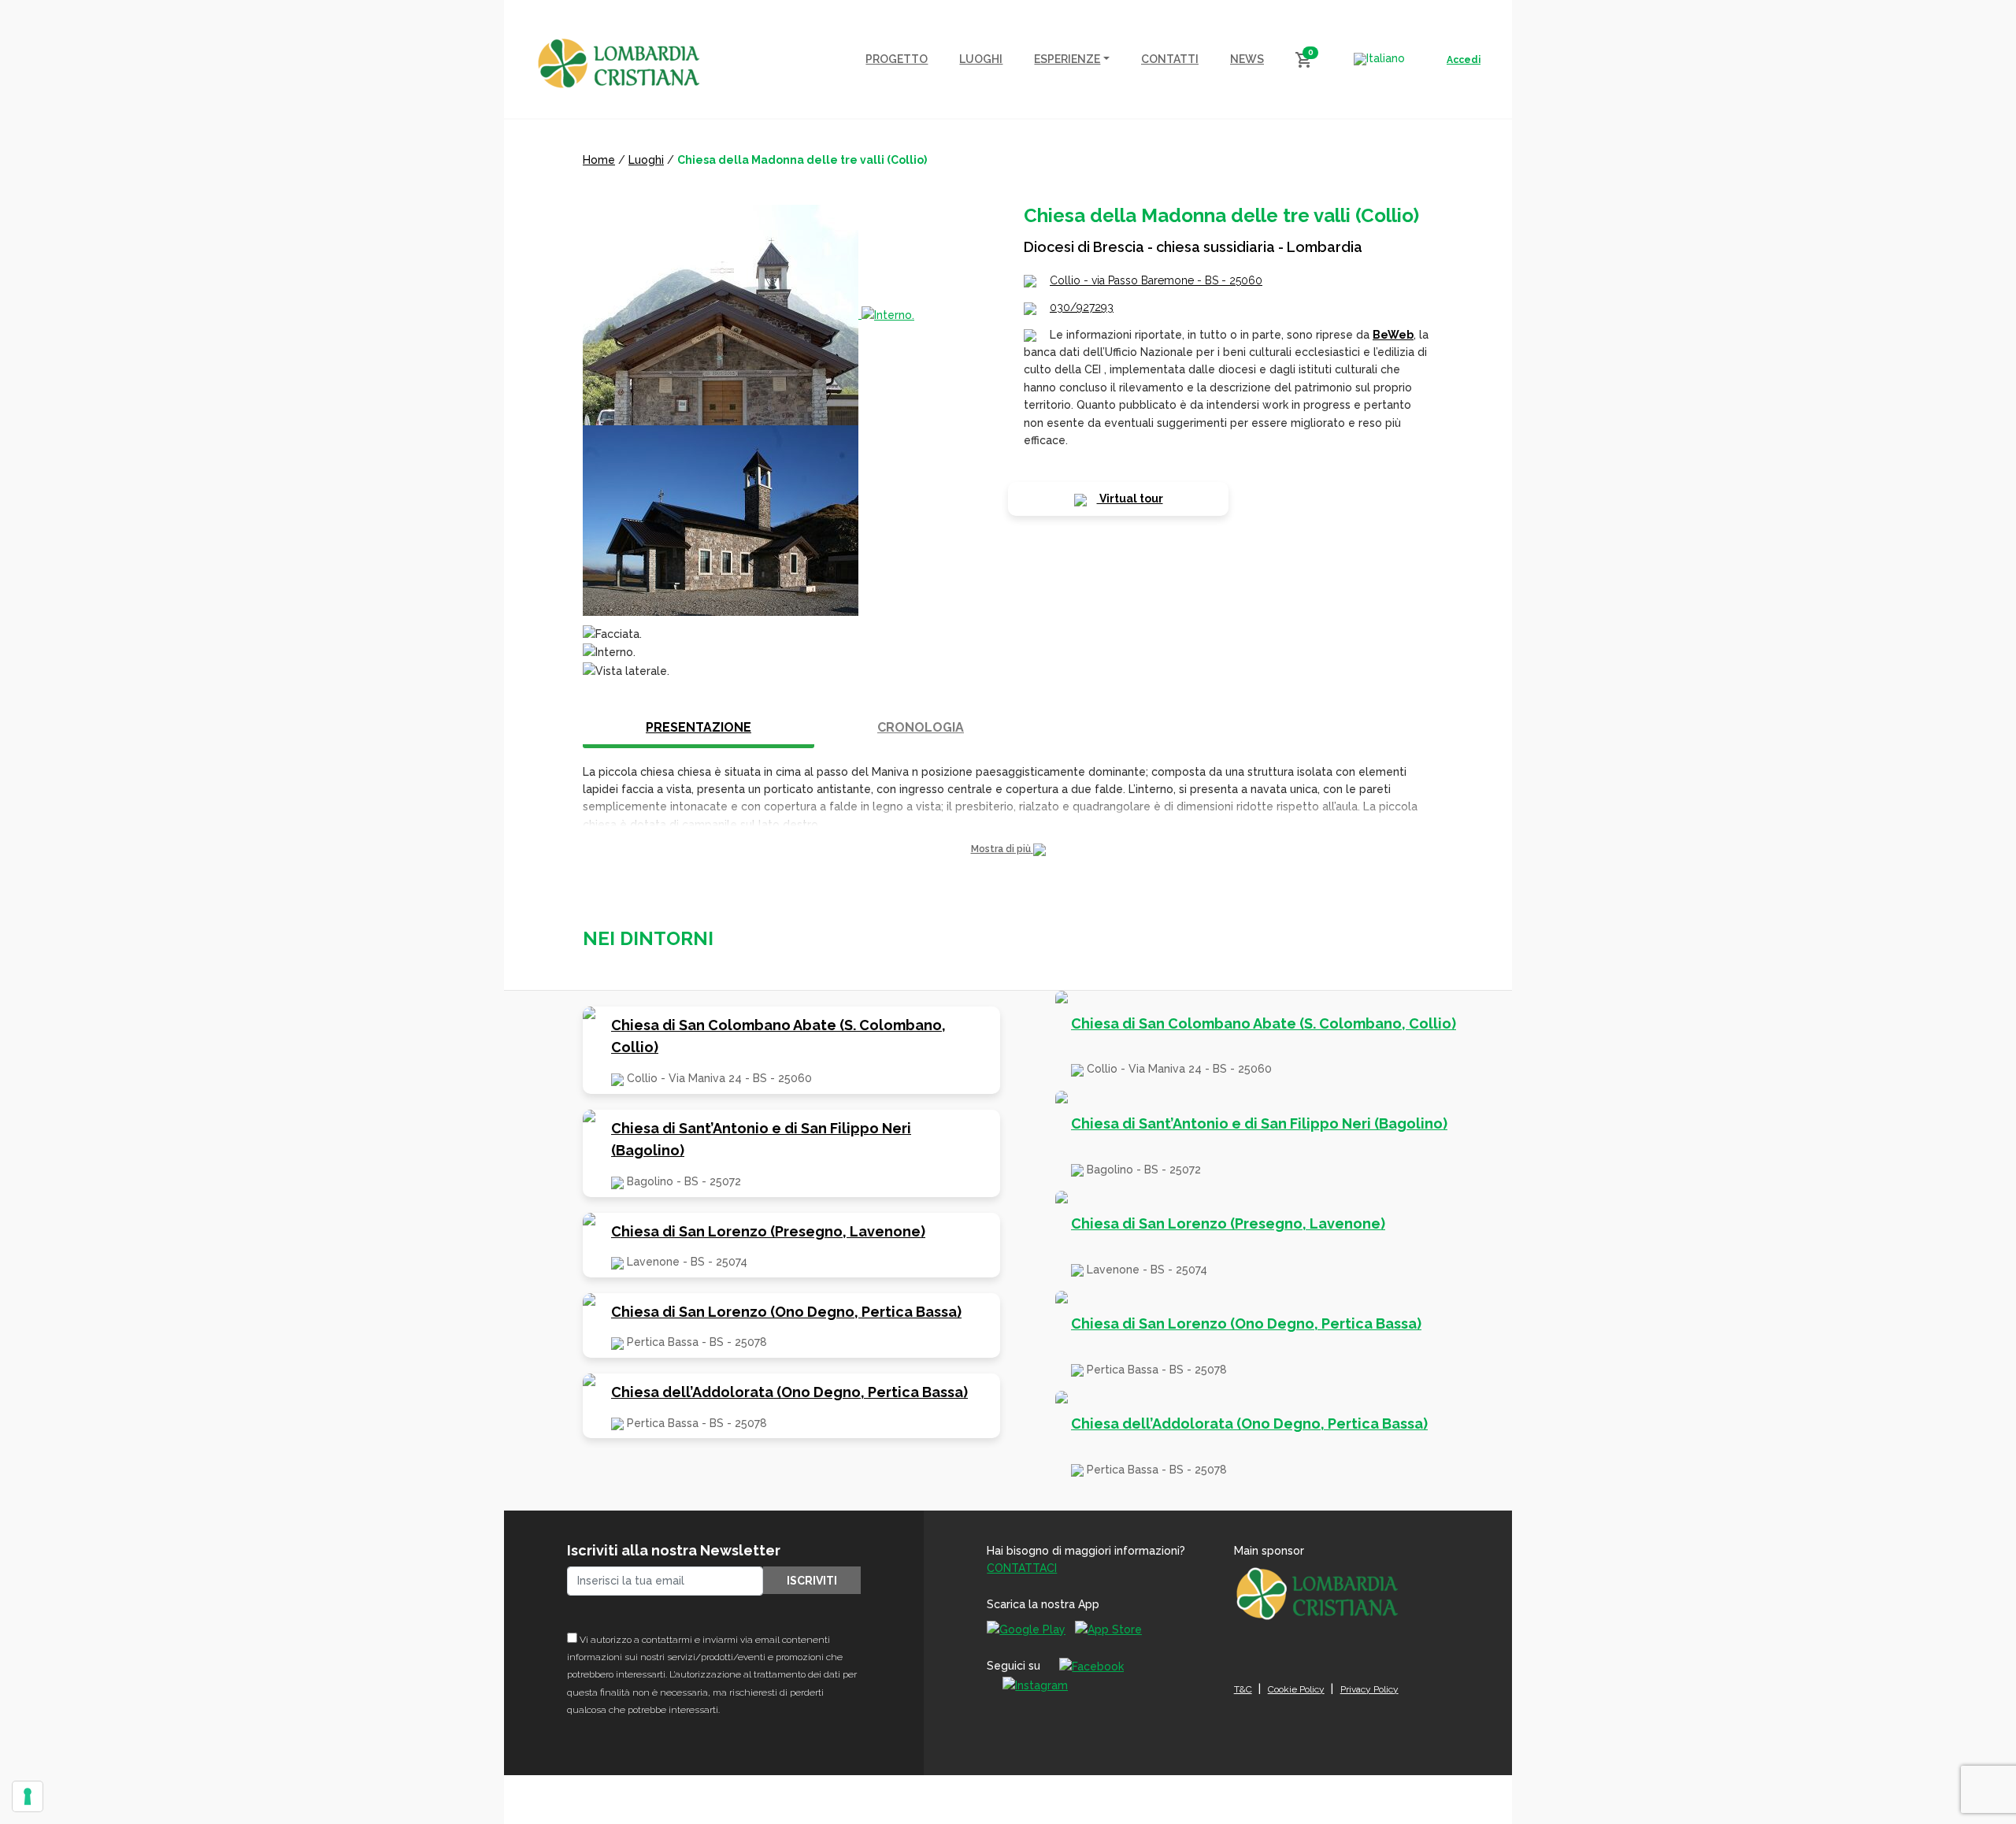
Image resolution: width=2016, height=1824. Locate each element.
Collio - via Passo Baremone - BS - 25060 (1156, 280)
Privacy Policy (1369, 1689)
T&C (1243, 1689)
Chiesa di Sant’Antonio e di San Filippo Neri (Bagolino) (761, 1140)
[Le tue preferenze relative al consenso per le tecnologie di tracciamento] (28, 1796)
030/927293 (1082, 307)
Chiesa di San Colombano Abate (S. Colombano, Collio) (778, 1036)
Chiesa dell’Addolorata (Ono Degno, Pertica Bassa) (789, 1392)
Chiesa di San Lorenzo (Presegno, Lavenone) (768, 1231)
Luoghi (646, 160)
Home (599, 160)
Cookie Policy (1296, 1689)
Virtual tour (1130, 499)
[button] (1008, 849)
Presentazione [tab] (699, 727)
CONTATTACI (1022, 1568)
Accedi (1464, 60)
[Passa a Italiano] (1379, 59)
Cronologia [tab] (921, 727)
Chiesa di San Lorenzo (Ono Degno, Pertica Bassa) (786, 1312)
